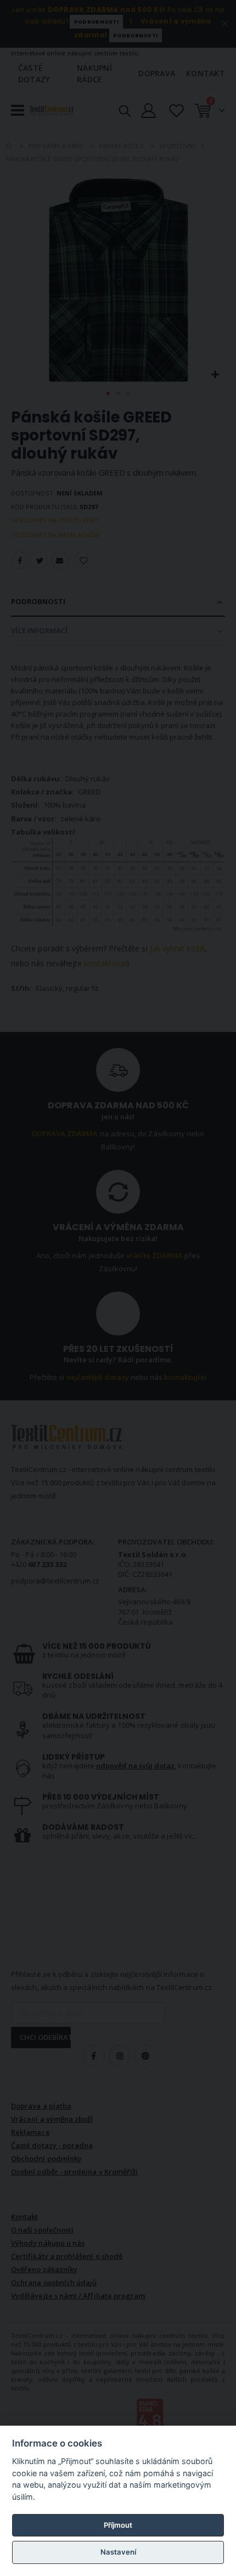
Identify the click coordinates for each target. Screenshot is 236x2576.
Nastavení (118, 2552)
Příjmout (118, 2525)
